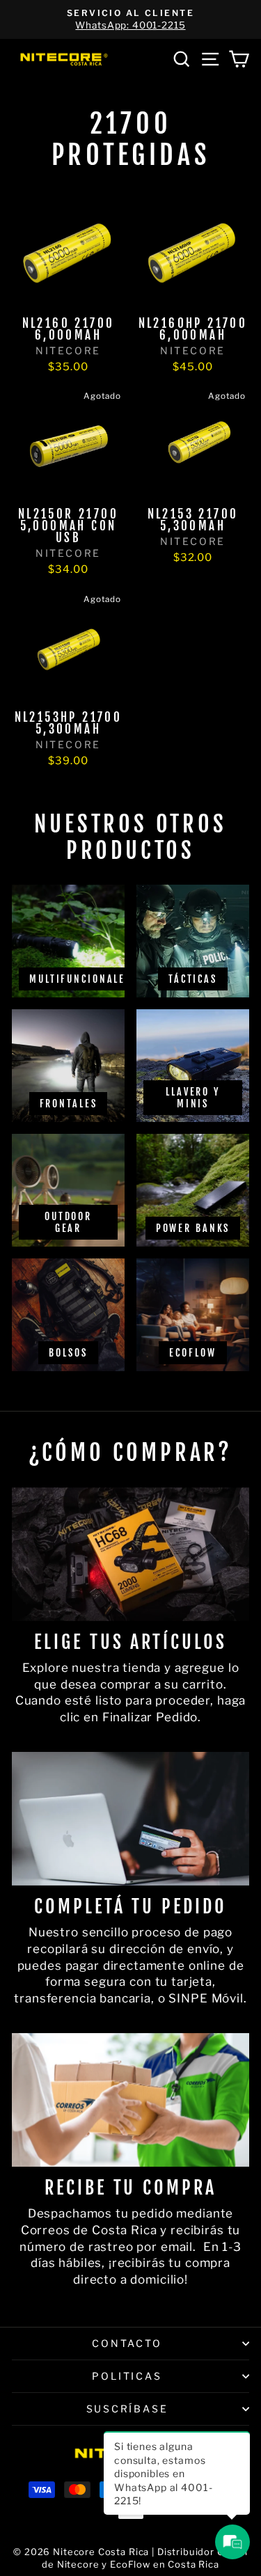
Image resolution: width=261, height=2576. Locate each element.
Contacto (127, 2343)
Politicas (127, 2376)
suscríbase (127, 2409)
